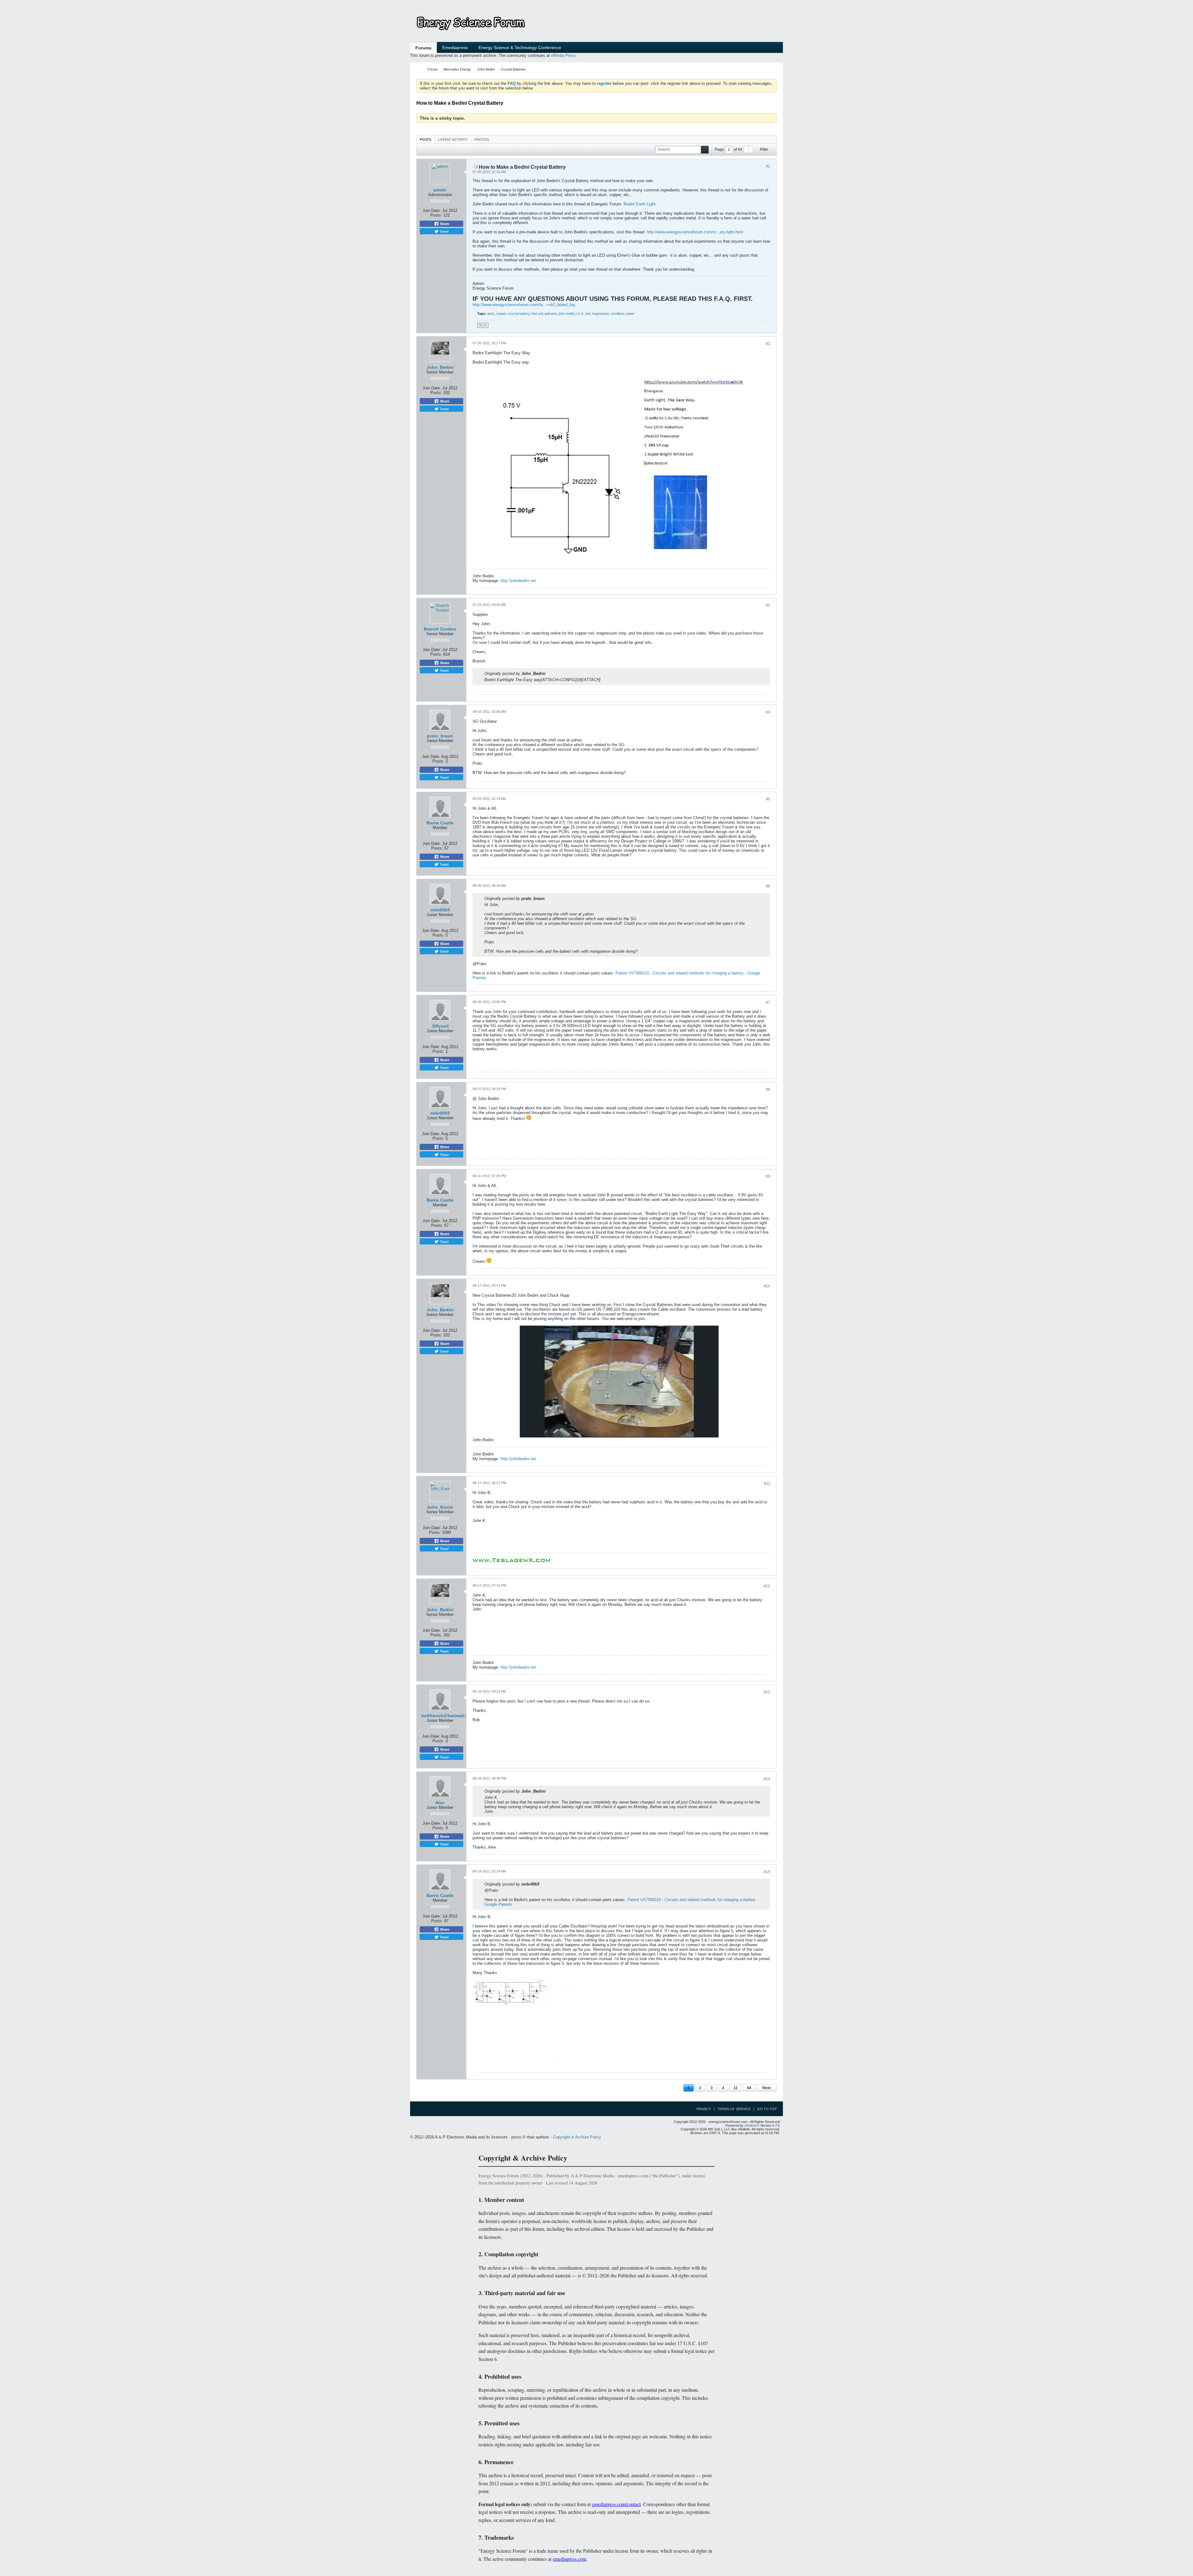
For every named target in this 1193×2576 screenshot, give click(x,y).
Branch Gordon (440, 629)
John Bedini (486, 69)
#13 (767, 1692)
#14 (767, 1779)
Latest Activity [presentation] (453, 140)
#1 (768, 166)
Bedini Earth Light (640, 204)
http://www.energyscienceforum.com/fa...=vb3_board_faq (524, 305)
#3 (768, 605)
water (630, 314)
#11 (767, 1483)
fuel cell (537, 314)
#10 (767, 1286)
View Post (550, 673)
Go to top (767, 2109)
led (588, 314)
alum (491, 314)
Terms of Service (734, 2109)
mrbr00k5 (440, 910)
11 (736, 2088)
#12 (767, 1586)
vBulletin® (752, 2125)
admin (440, 190)
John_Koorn (440, 1507)
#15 (767, 1872)
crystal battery (519, 314)
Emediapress (455, 48)
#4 (768, 712)
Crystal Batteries (513, 69)
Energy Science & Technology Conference (520, 48)
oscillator (618, 314)
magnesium (601, 314)
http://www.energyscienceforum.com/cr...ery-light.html (695, 232)
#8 (768, 1089)
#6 (768, 886)
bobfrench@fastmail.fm (446, 1716)
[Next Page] (751, 149)
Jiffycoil (440, 1026)
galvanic (551, 314)
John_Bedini (440, 367)
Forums (423, 48)
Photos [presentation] (482, 140)
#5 (768, 799)
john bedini (567, 314)
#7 (768, 1002)
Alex (440, 1803)
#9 (768, 1176)
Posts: (436, 215)
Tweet (444, 231)
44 (749, 2088)
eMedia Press (564, 55)
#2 (768, 344)
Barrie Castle (440, 823)
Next (767, 2088)
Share (444, 224)
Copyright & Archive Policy (577, 2137)
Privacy (704, 2109)
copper (501, 314)
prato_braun (440, 736)
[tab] (425, 139)
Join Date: (432, 211)
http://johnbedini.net (518, 581)
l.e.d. (580, 314)
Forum (432, 69)
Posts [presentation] (425, 140)
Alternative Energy (457, 69)
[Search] (705, 150)
